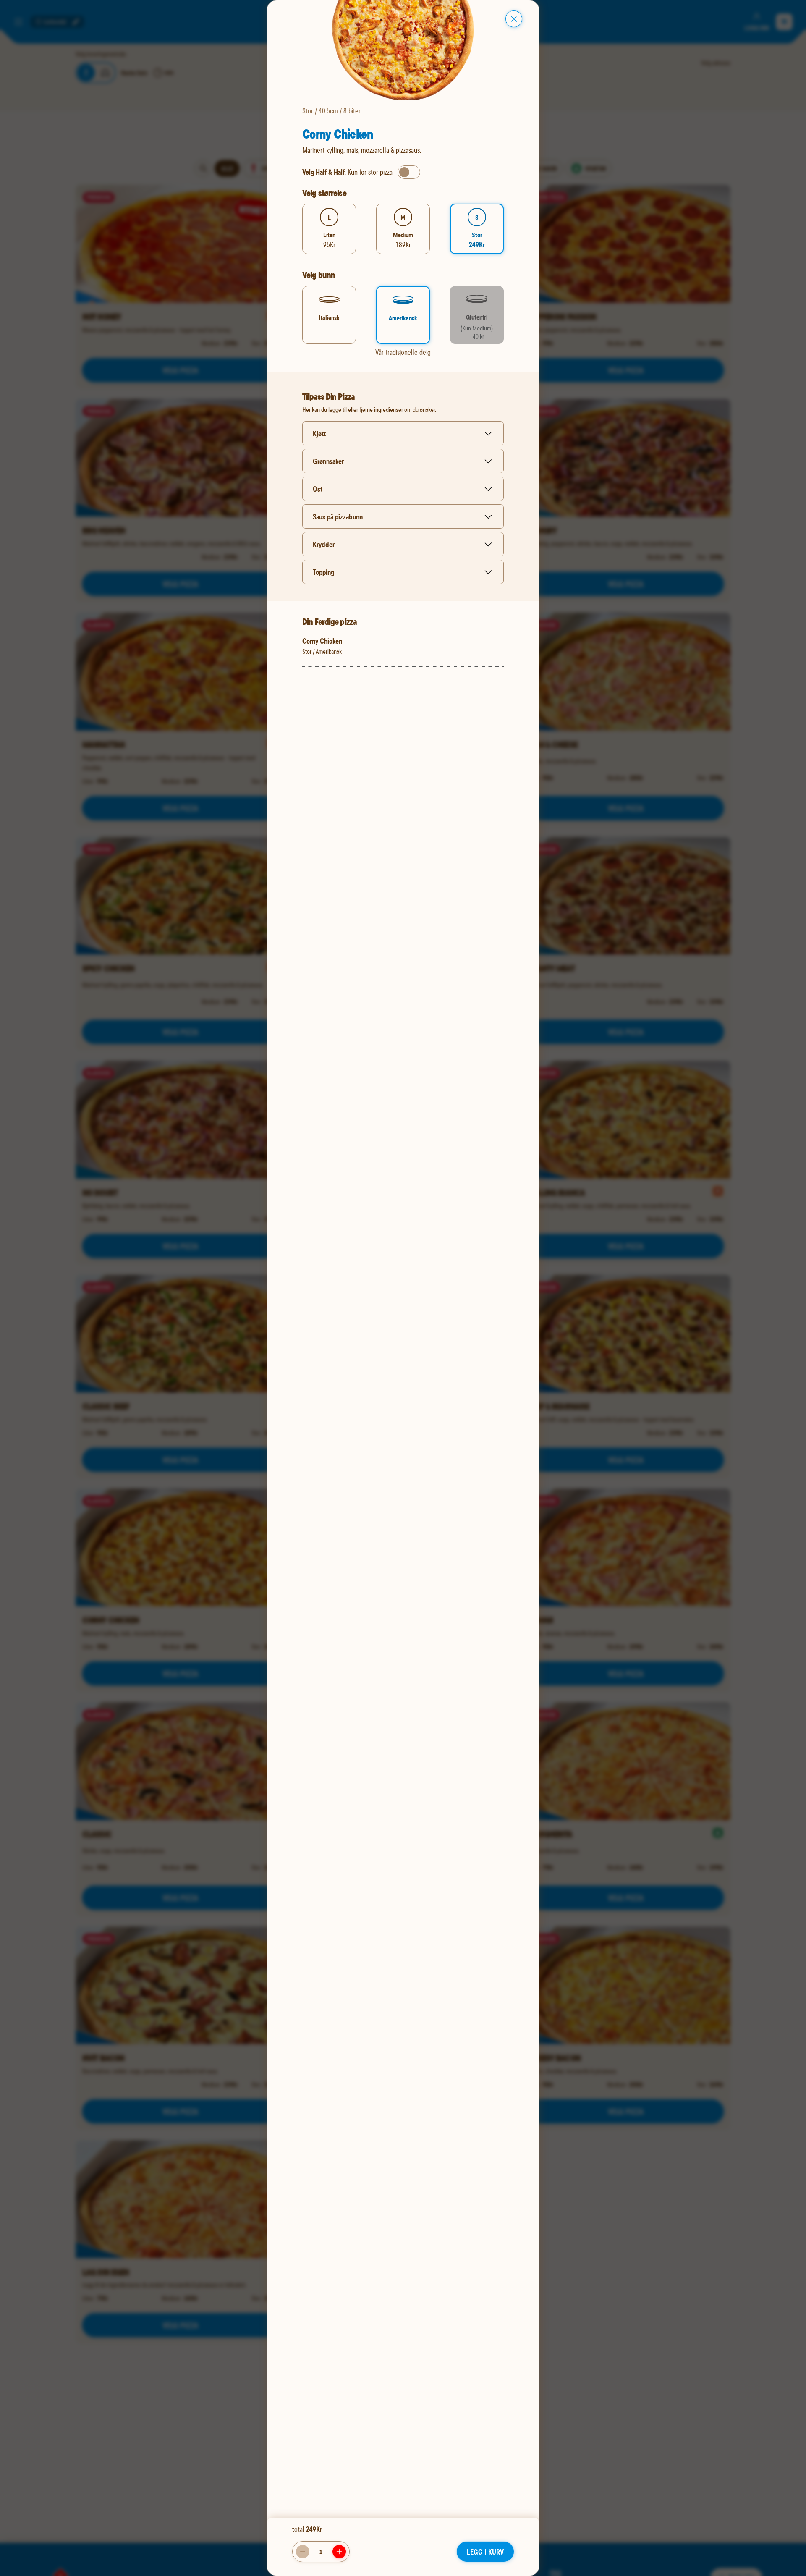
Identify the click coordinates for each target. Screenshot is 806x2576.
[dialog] (403, 1288)
